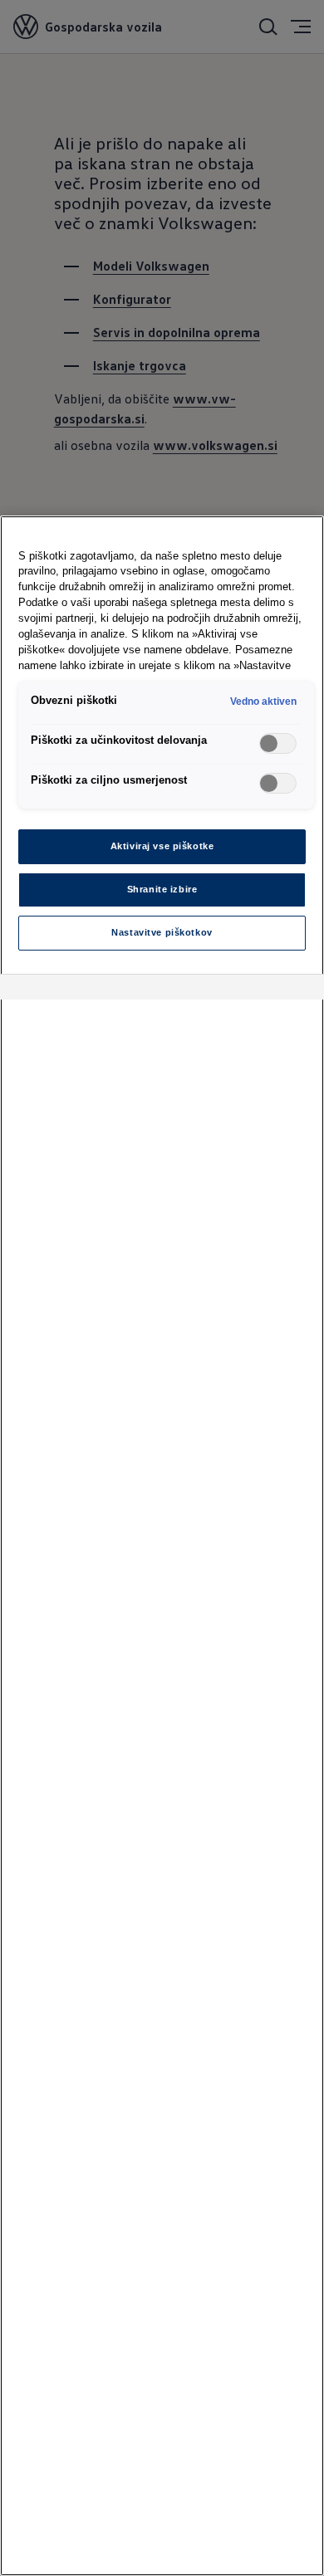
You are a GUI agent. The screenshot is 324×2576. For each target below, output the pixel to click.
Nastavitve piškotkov (162, 932)
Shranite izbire (162, 889)
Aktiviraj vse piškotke (162, 846)
